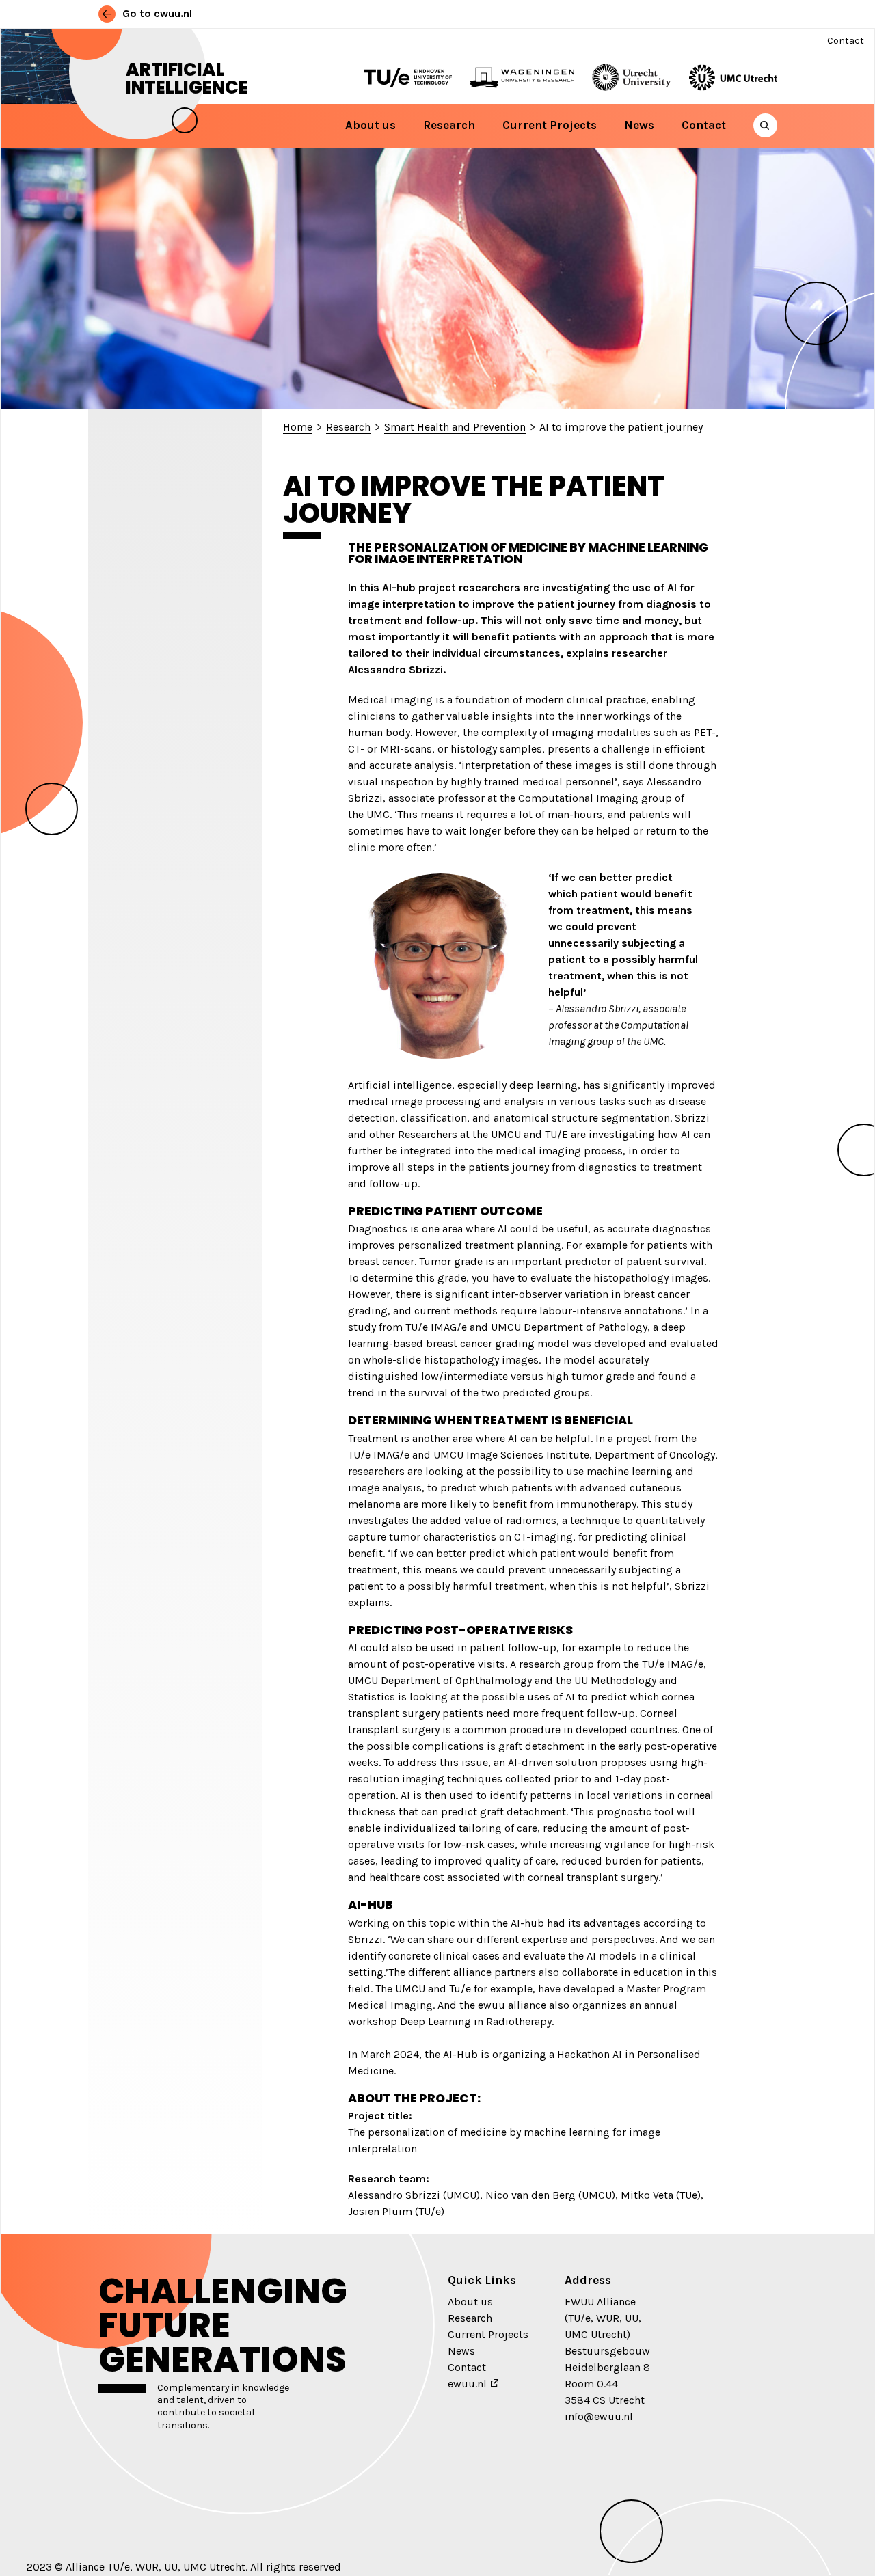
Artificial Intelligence (187, 79)
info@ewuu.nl (599, 2416)
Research (449, 125)
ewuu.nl (467, 2384)
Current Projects (550, 125)
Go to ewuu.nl (156, 13)
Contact (846, 41)
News (639, 125)
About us (371, 125)
